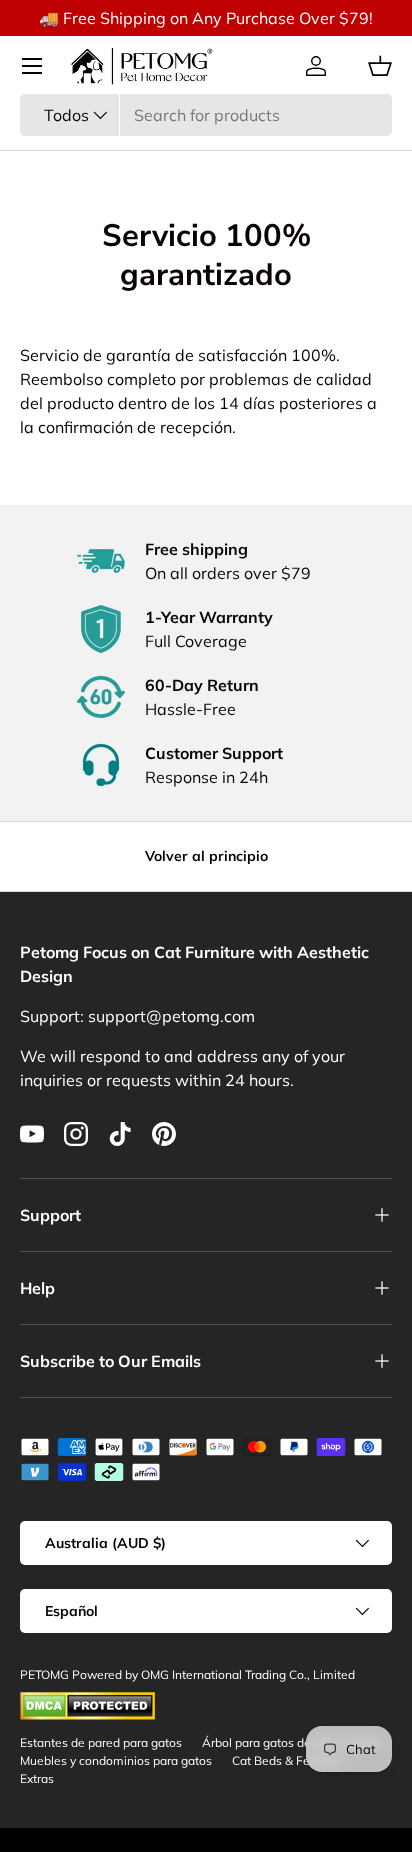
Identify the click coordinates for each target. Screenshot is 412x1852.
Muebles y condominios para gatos (116, 1760)
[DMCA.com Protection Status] (87, 1700)
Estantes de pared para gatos (101, 1742)
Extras (37, 1778)
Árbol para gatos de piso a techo (291, 1742)
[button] (380, 66)
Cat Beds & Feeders (286, 1760)
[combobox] (206, 115)
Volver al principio (206, 856)
